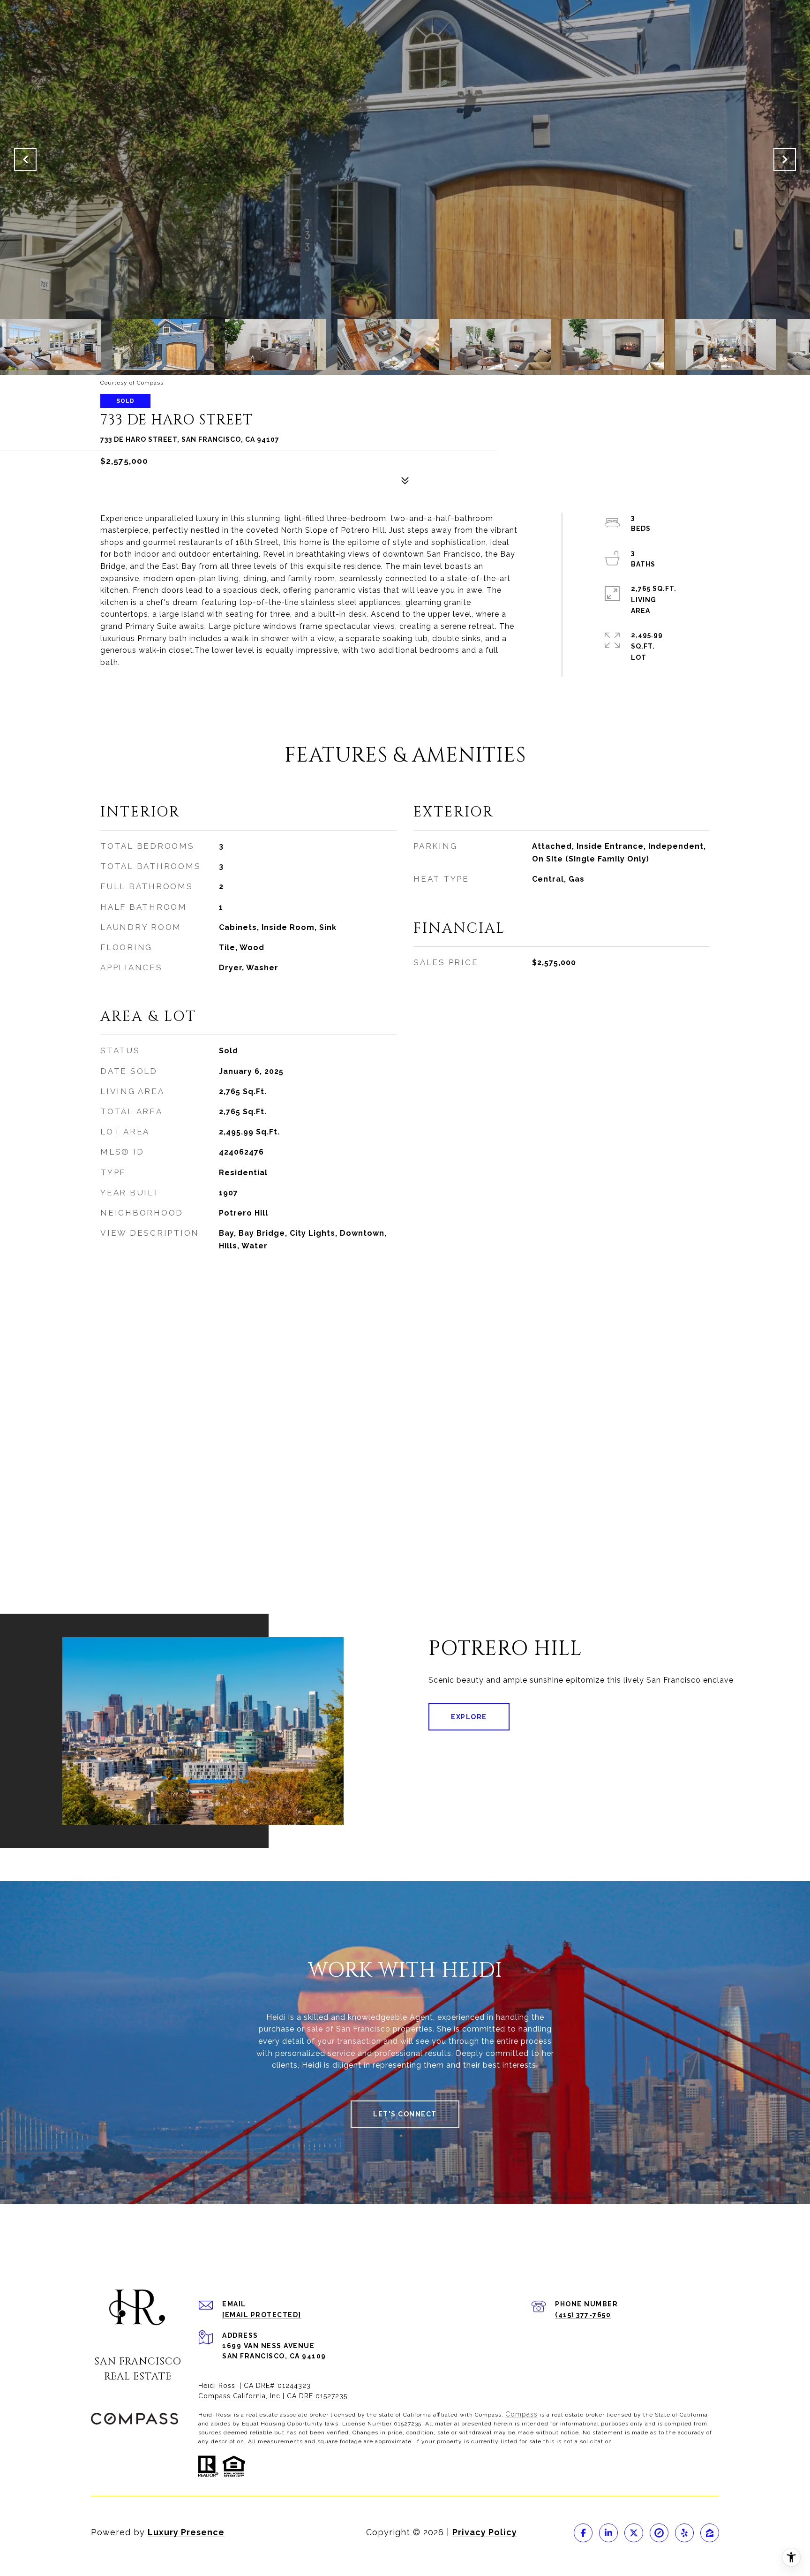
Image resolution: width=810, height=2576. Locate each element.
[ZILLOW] (710, 2533)
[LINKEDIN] (608, 2533)
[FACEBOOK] (583, 2533)
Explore (469, 1717)
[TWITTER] (634, 2533)
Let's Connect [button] (405, 2114)
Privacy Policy (485, 2532)
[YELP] (684, 2533)
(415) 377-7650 (583, 2315)
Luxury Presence (186, 2532)
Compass (521, 2414)
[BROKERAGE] (659, 2533)
